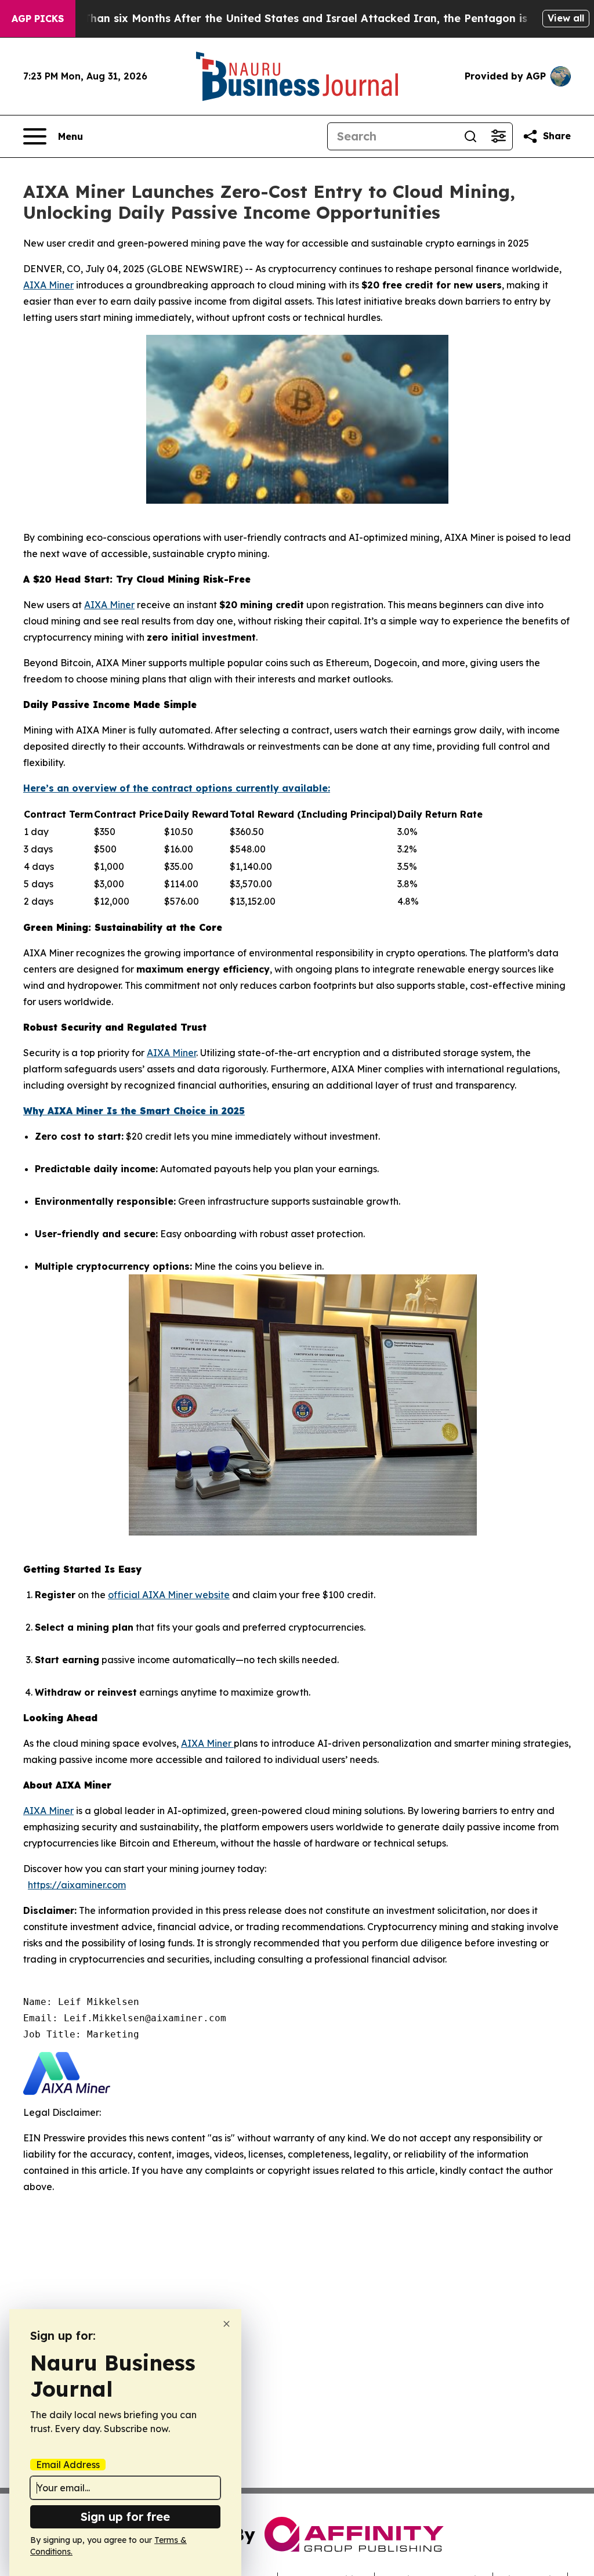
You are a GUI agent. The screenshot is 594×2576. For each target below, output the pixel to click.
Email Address (68, 2465)
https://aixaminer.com (77, 1885)
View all (566, 18)
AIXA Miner (48, 285)
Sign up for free (125, 2517)
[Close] (227, 2324)
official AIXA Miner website (169, 1595)
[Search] (470, 136)
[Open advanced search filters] (498, 136)
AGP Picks (38, 19)
